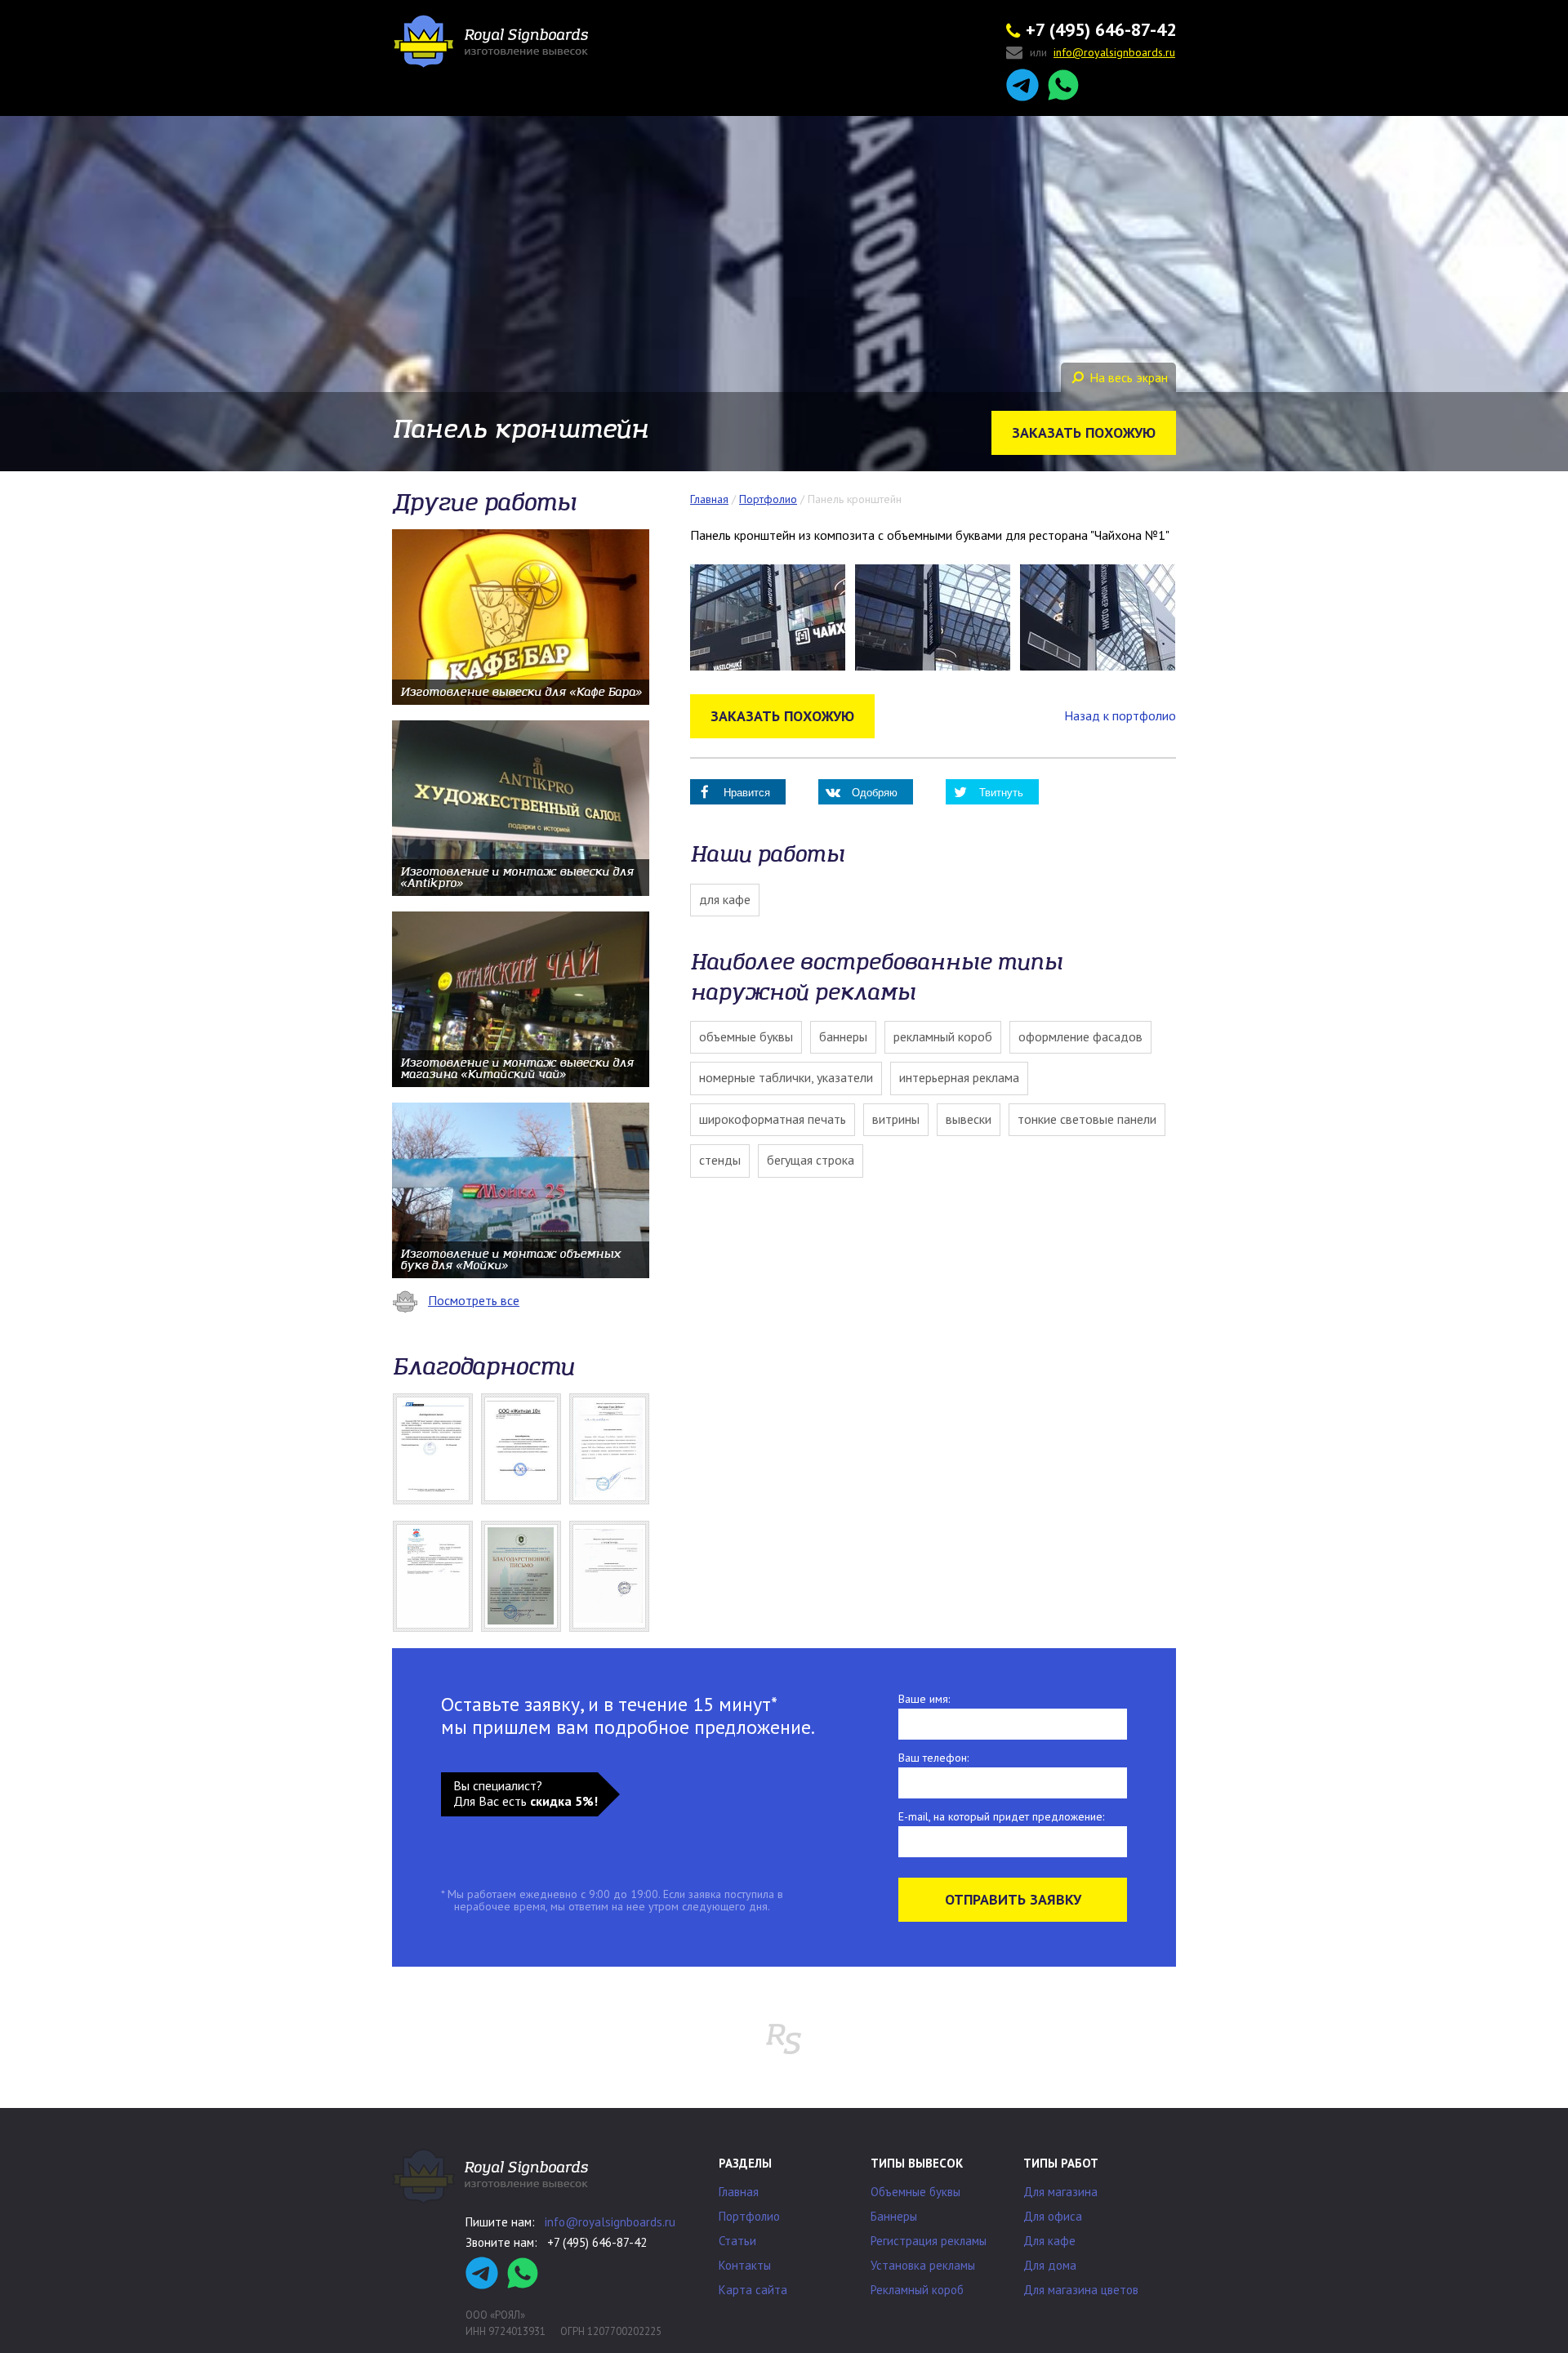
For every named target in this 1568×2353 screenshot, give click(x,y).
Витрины (896, 1119)
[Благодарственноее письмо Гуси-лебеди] (609, 1449)
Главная (739, 2192)
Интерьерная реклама (959, 1077)
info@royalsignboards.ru (610, 2222)
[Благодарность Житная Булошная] (521, 1449)
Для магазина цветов (1081, 2290)
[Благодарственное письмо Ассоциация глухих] (521, 1576)
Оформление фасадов (1080, 1036)
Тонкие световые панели (1087, 1119)
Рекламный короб (943, 1036)
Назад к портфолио (1120, 715)
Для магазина (1060, 2192)
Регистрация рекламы (929, 2241)
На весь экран (1129, 377)
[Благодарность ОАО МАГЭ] (433, 1576)
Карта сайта (753, 2290)
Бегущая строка (811, 1160)
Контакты (745, 2265)
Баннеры (843, 1036)
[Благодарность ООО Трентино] (609, 1576)
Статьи (737, 2241)
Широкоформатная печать (773, 1119)
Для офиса (1053, 2216)
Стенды (720, 1160)
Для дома (1050, 2265)
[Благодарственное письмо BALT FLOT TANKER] (433, 1449)
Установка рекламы (923, 2265)
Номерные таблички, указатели (786, 1077)
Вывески (969, 1119)
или (1102, 53)
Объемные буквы (746, 1036)
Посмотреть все (474, 1300)
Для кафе (725, 899)
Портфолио (749, 2216)
